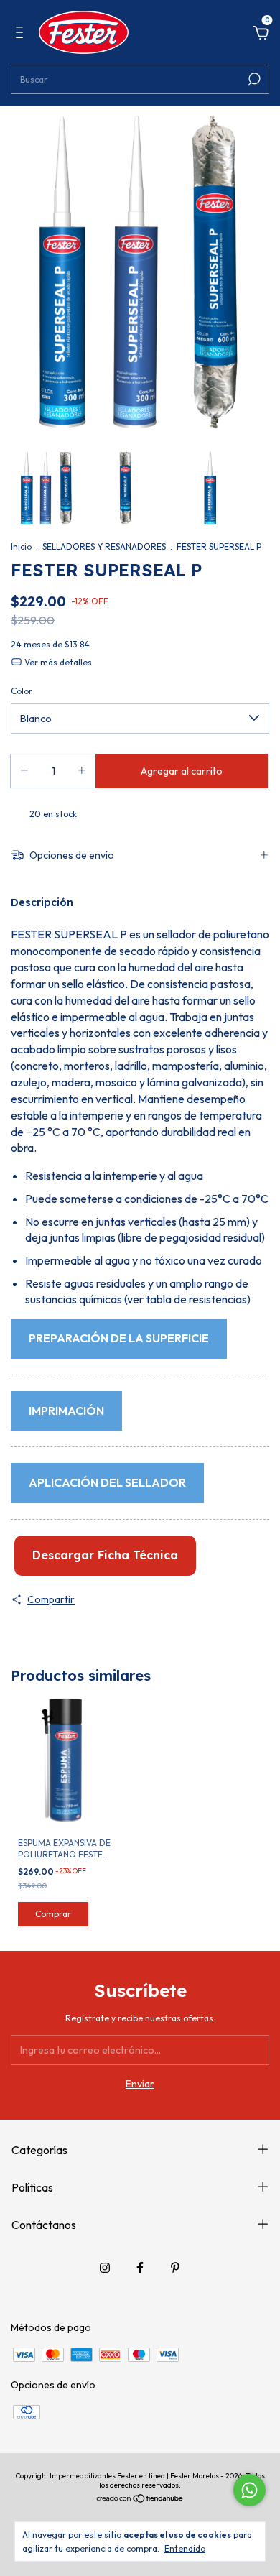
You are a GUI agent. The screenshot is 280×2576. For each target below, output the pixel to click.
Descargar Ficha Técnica (105, 1555)
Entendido (185, 2548)
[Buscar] (253, 79)
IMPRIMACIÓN (66, 1411)
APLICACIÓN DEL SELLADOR (107, 1482)
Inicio (21, 546)
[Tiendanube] (140, 2500)
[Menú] (22, 34)
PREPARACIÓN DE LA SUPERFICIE (119, 1338)
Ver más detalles (57, 662)
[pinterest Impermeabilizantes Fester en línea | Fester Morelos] (175, 2268)
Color (22, 691)
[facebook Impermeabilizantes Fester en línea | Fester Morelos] (140, 2268)
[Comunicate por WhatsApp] (249, 2490)
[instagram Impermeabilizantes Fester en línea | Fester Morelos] (105, 2268)
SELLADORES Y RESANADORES (104, 546)
